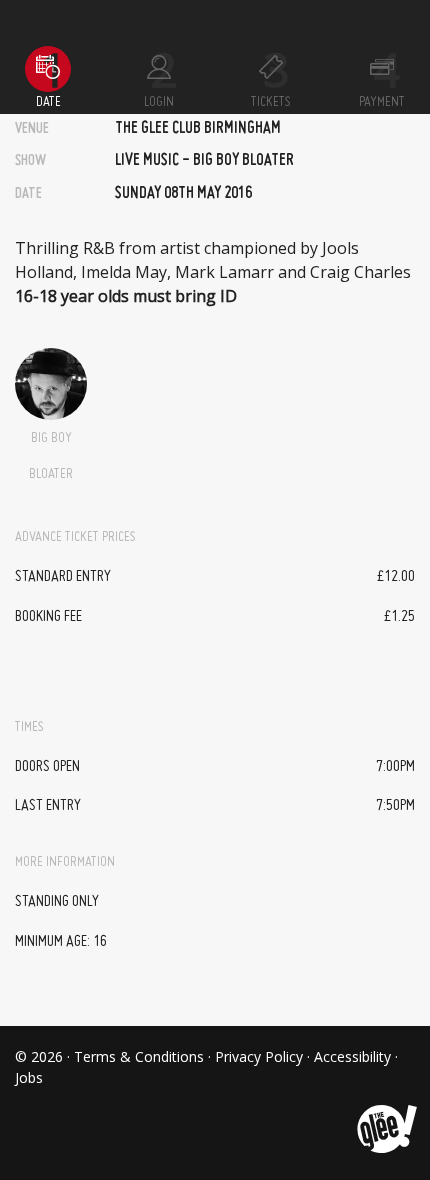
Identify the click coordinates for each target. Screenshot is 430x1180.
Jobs (29, 1077)
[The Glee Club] (385, 1113)
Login (159, 102)
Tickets (271, 102)
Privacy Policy (259, 1056)
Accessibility (352, 1056)
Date (48, 102)
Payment (382, 102)
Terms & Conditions (139, 1056)
